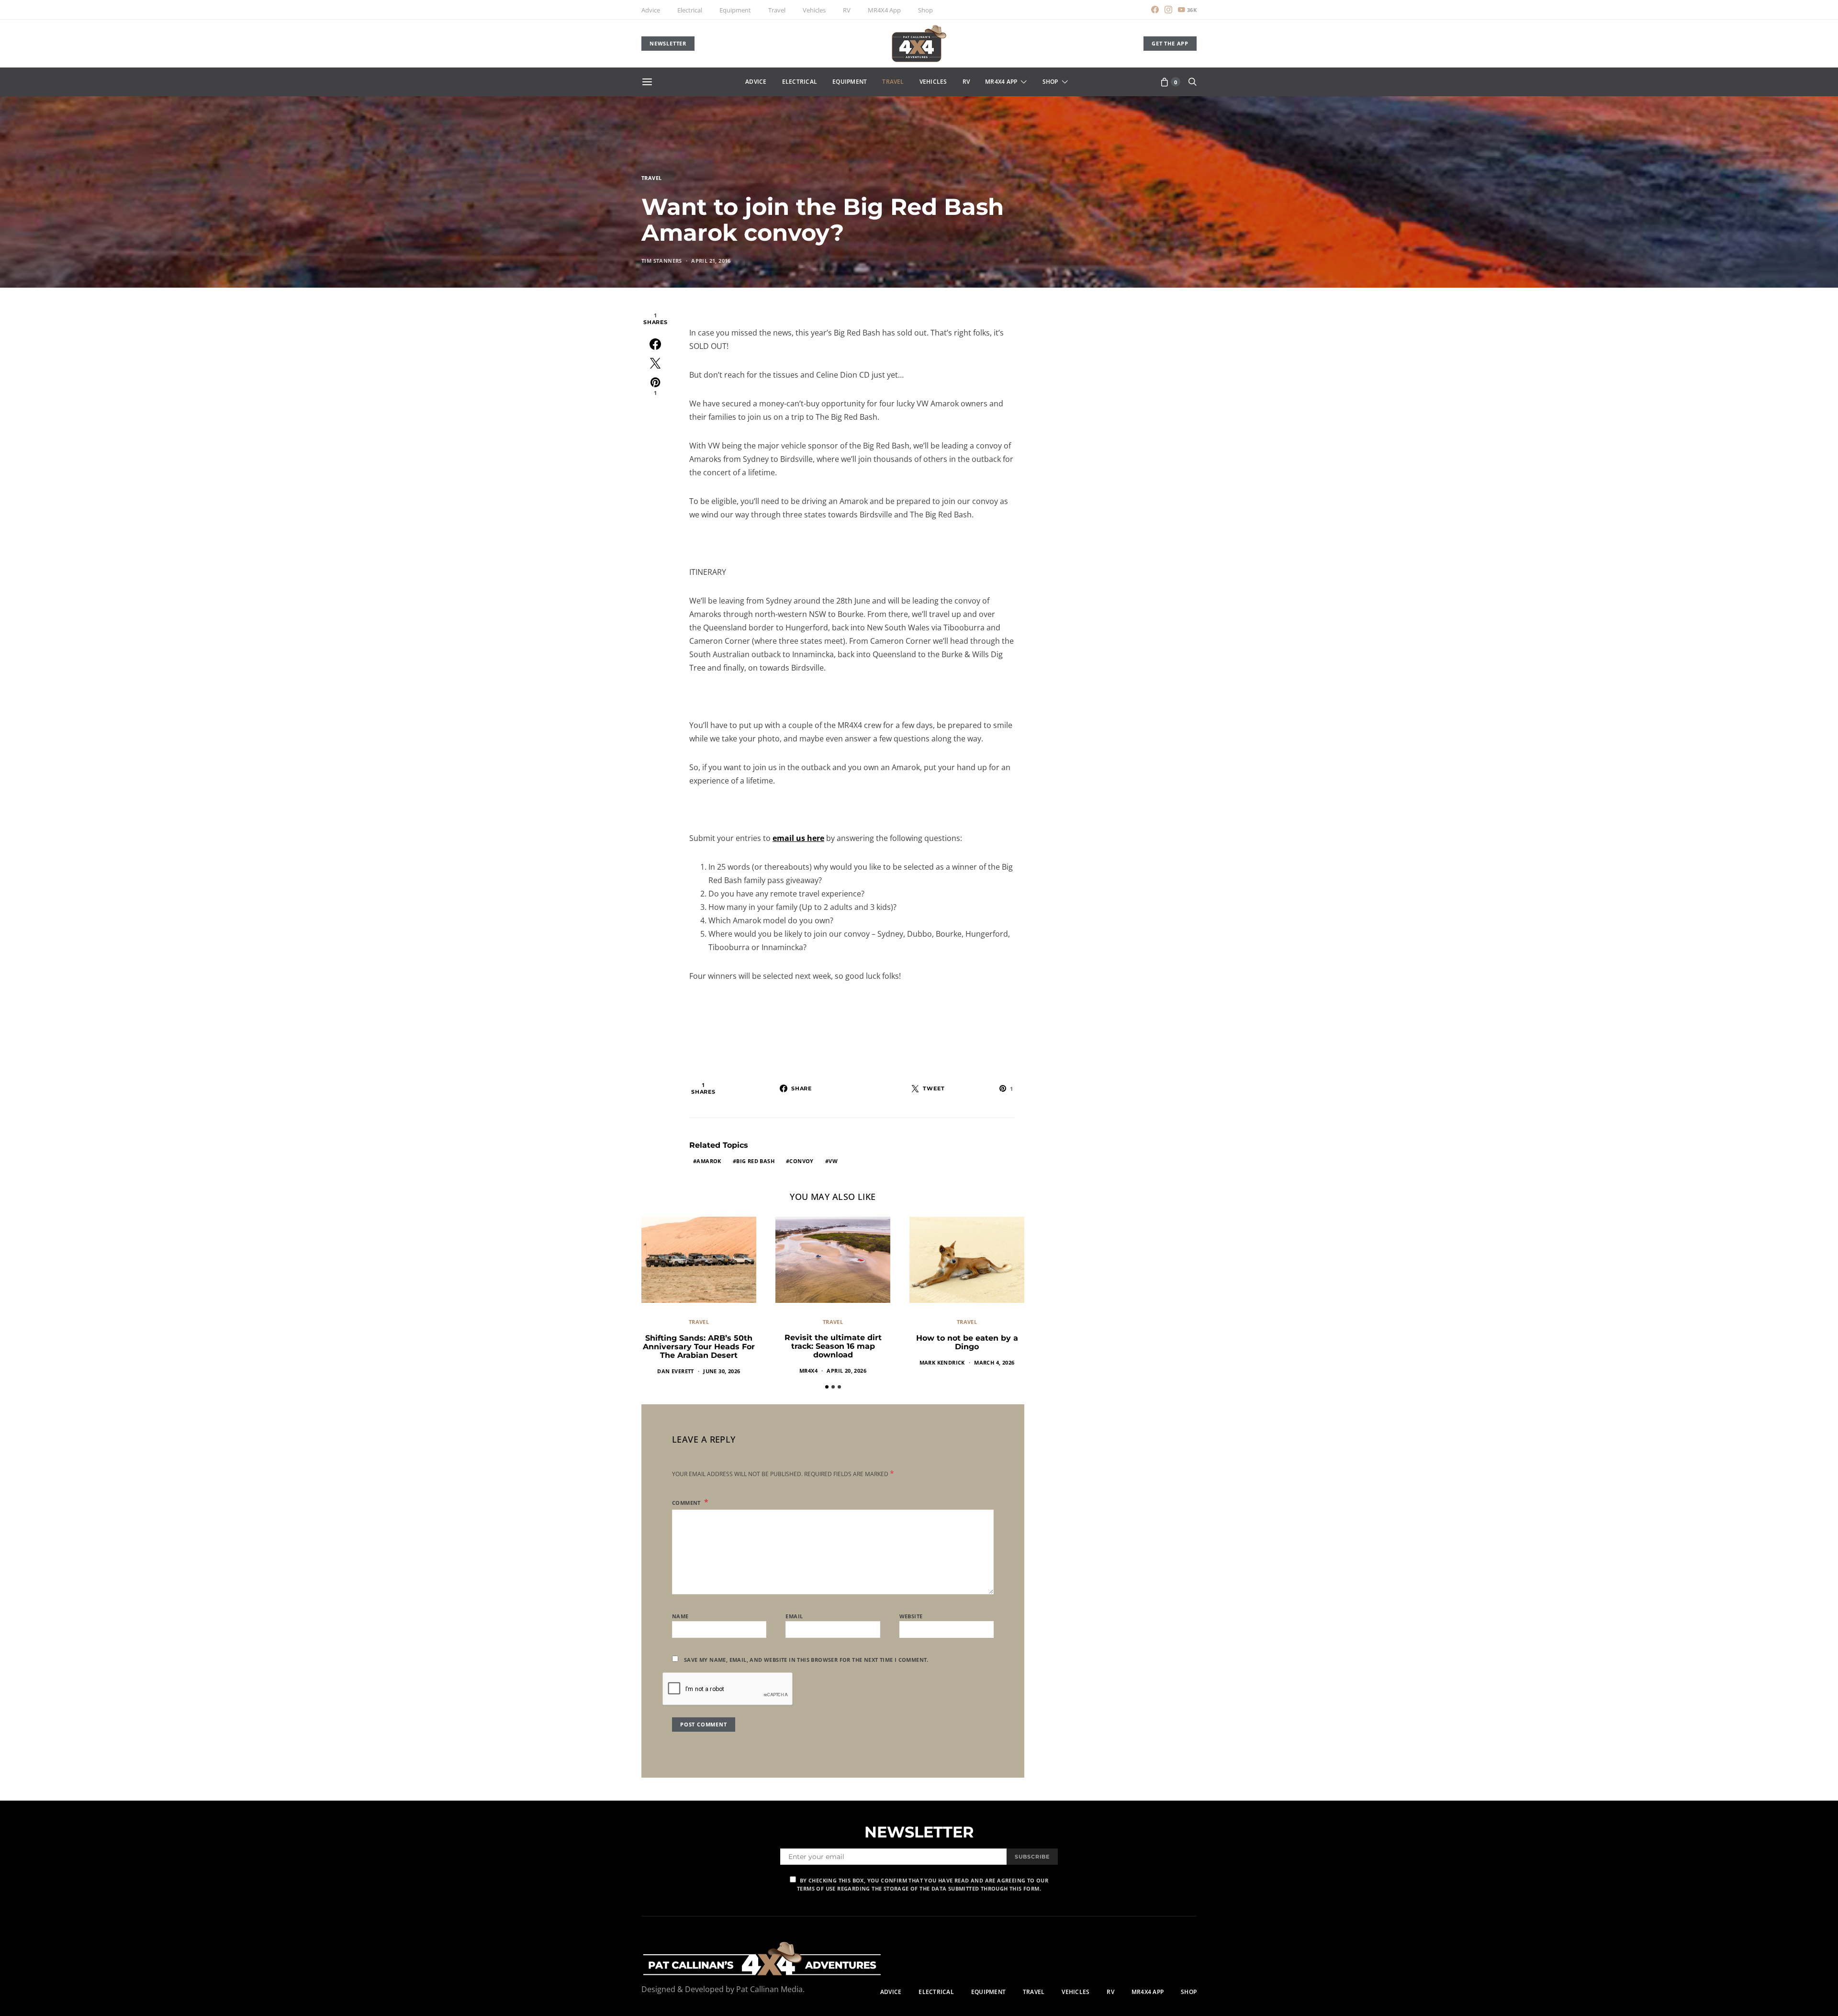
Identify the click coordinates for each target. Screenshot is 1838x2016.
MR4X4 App (884, 10)
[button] (827, 1387)
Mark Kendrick (942, 1362)
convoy (801, 1161)
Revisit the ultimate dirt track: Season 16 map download (833, 1346)
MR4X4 (808, 1371)
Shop (925, 10)
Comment (687, 1503)
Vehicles (814, 10)
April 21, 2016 (711, 261)
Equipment (735, 10)
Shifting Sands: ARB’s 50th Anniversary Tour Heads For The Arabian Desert (699, 1347)
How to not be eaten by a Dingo (967, 1342)
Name (680, 1616)
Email (794, 1616)
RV (847, 10)
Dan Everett (675, 1371)
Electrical (690, 10)
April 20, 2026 (846, 1371)
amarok (709, 1161)
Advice (651, 10)
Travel (777, 10)
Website (911, 1616)
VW (833, 1161)
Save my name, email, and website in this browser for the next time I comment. (806, 1660)
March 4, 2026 (994, 1362)
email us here (798, 838)
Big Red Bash (755, 1161)
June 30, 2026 (722, 1371)
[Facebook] (1155, 10)
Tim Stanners (662, 261)
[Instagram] (1168, 10)
